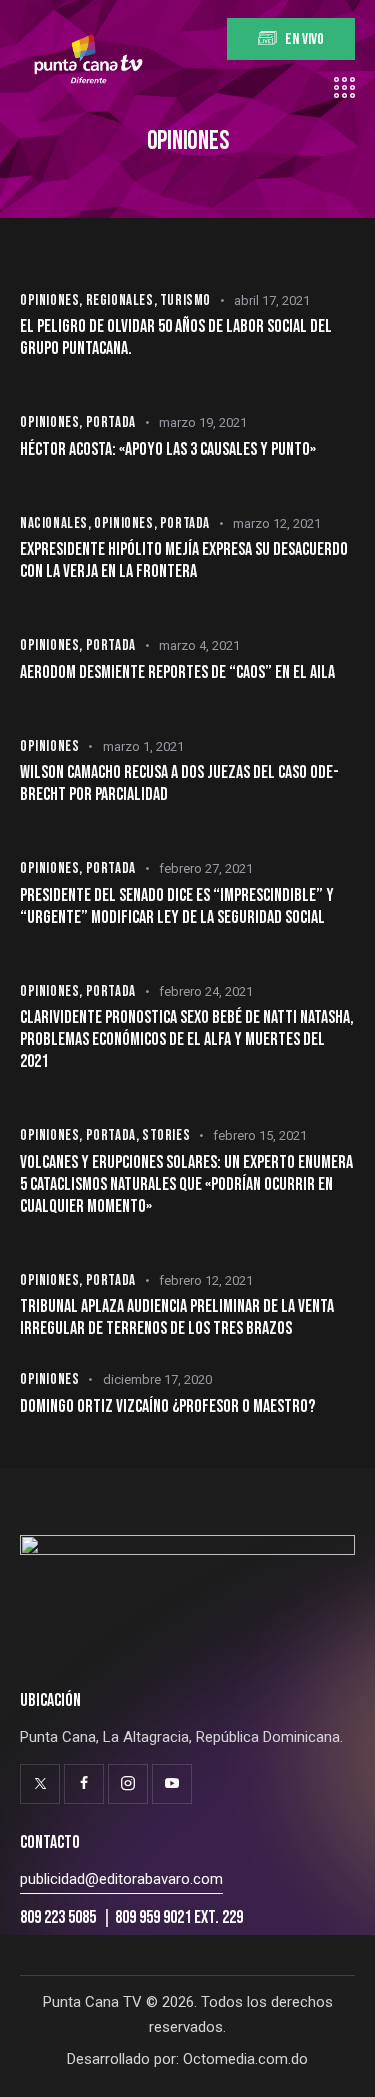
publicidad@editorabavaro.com (121, 1879)
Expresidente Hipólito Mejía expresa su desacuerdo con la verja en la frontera (184, 560)
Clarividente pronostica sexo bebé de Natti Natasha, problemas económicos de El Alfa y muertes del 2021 (187, 1039)
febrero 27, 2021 (206, 868)
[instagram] (128, 1784)
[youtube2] (172, 1784)
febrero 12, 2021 (206, 1280)
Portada (111, 422)
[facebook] (84, 1784)
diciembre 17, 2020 (157, 1379)
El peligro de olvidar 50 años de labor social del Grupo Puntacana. (176, 337)
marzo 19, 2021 (203, 422)
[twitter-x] (40, 1784)
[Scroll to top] (342, 2064)
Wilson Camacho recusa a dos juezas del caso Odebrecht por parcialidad (179, 783)
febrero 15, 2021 (260, 1135)
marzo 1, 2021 (143, 746)
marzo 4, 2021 (199, 645)
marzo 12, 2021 (277, 523)
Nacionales (54, 523)
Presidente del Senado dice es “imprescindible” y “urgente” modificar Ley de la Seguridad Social (177, 906)
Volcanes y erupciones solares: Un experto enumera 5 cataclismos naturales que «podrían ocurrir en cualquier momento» (186, 1184)
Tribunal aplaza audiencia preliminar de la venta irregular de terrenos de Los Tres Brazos (177, 1317)
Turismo (185, 300)
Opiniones (49, 300)
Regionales (120, 300)
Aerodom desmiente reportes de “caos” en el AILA (177, 672)
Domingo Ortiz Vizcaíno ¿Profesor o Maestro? (167, 1406)
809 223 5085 (59, 1917)
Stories (166, 1135)
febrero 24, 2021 (206, 991)
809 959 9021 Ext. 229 (179, 1917)
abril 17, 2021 (272, 300)
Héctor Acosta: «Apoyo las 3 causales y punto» (168, 449)
